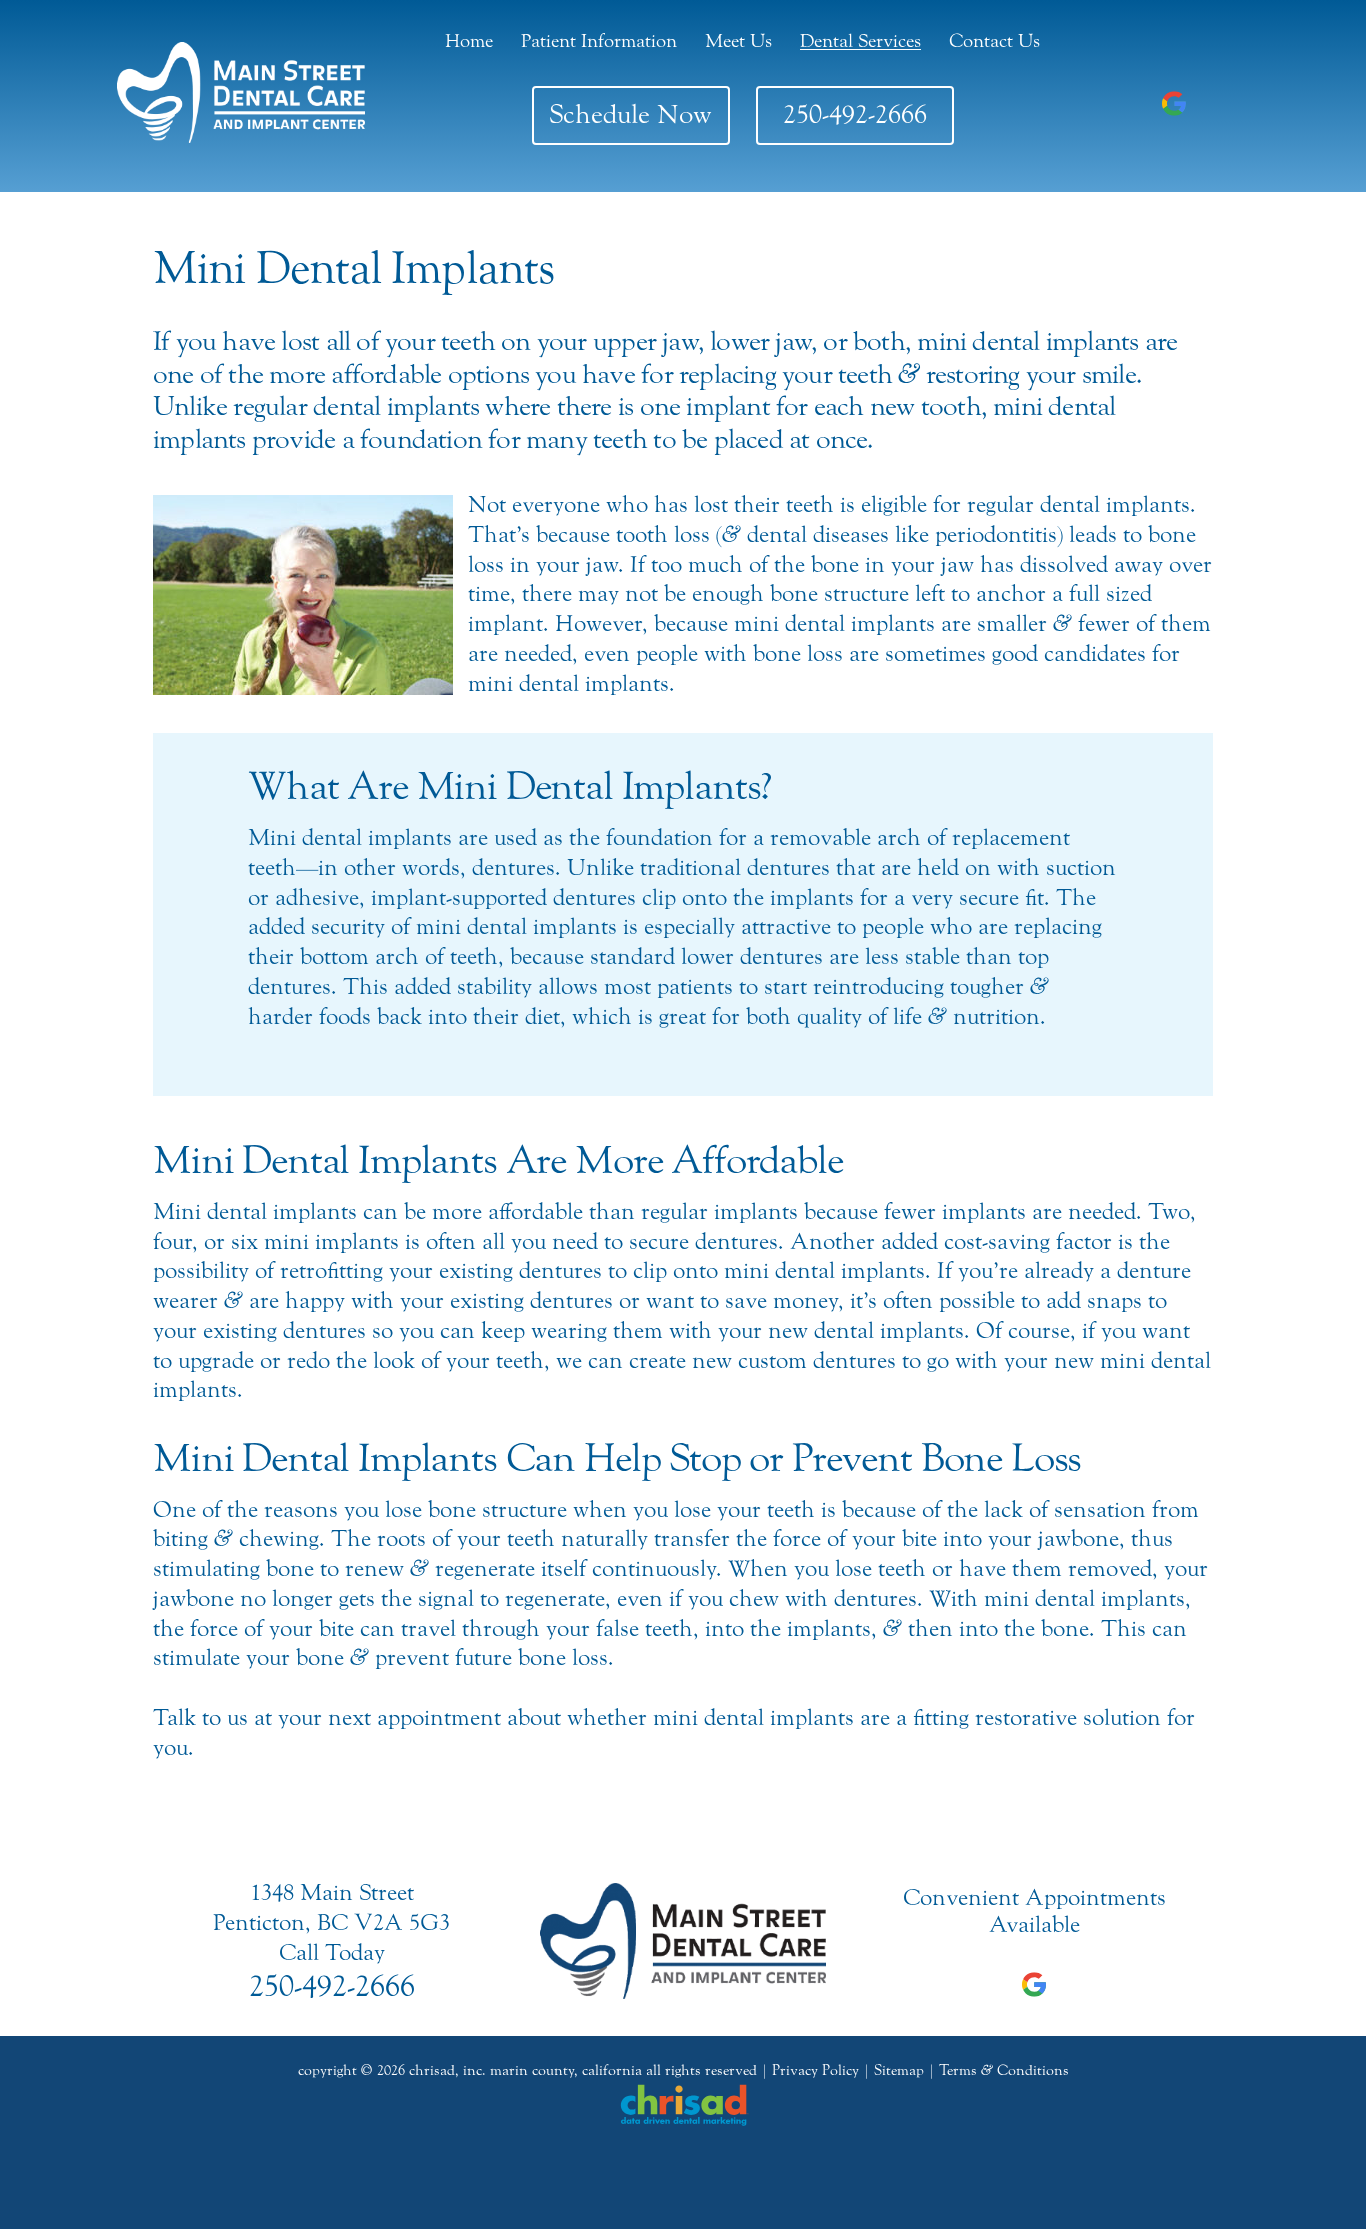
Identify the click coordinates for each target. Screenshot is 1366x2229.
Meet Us (738, 41)
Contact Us (994, 41)
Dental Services (860, 41)
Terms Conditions (1004, 2070)
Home (469, 41)
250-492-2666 (855, 114)
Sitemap (899, 2070)
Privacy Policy (815, 2070)
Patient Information (599, 41)
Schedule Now (630, 114)
